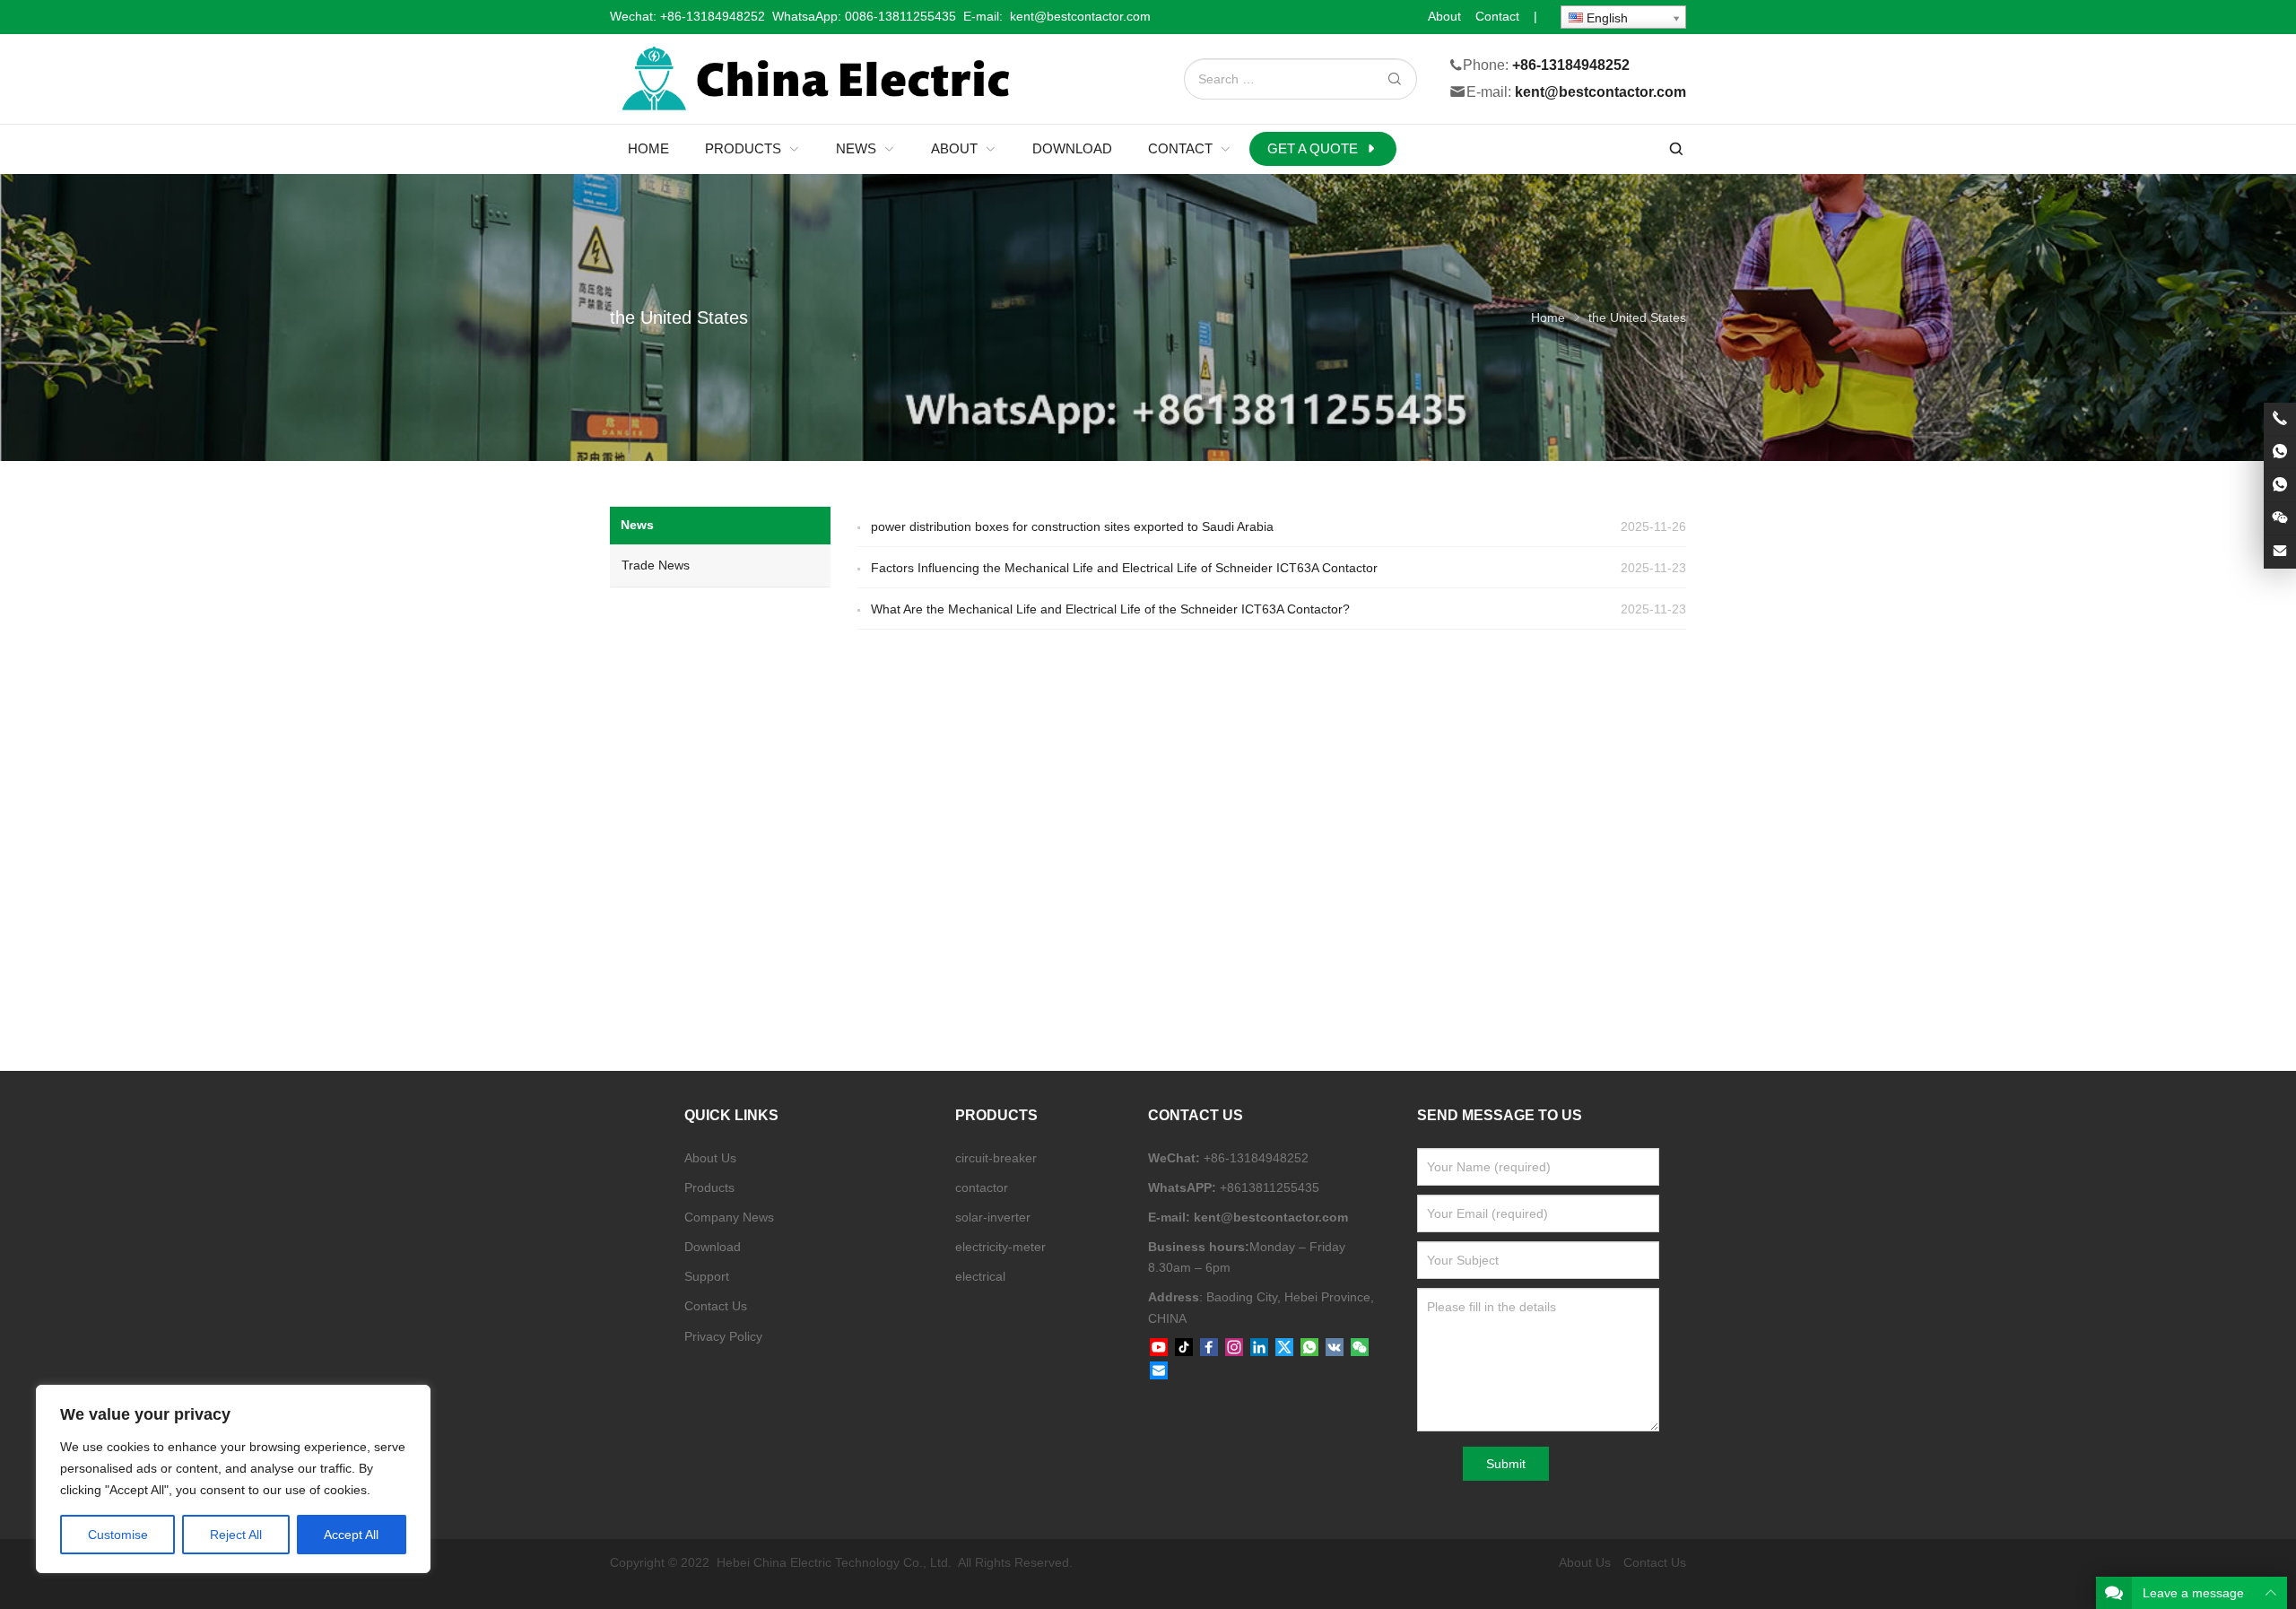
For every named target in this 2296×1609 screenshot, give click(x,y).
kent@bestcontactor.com (1600, 93)
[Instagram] (1234, 1348)
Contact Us (716, 1306)
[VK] (1335, 1348)
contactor (982, 1187)
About (1444, 16)
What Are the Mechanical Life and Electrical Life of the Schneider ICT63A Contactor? (1110, 609)
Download (713, 1247)
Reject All (236, 1535)
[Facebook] (1209, 1348)
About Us (710, 1158)
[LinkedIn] (1259, 1348)
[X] (1284, 1348)
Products (709, 1187)
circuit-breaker (996, 1158)
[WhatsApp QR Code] (2280, 485)
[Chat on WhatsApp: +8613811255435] (2280, 452)
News (637, 525)
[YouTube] (1159, 1348)
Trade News (656, 565)
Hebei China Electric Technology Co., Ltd (832, 1562)
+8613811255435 (1270, 1187)
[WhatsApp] (1309, 1348)
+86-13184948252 (713, 16)
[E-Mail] (1159, 1371)
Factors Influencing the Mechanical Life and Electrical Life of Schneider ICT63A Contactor (1124, 568)
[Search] (1394, 79)
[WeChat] (1360, 1348)
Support (707, 1276)
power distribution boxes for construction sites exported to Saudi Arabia (1072, 526)
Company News (729, 1217)
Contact (1497, 16)
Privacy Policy (723, 1336)
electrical (980, 1276)
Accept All (351, 1535)
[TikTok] (1184, 1348)
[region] (233, 1479)
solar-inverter (993, 1217)
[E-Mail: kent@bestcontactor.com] (2280, 552)
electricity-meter (1000, 1247)
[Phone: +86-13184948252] (2280, 419)
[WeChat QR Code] (2280, 518)
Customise (118, 1535)
